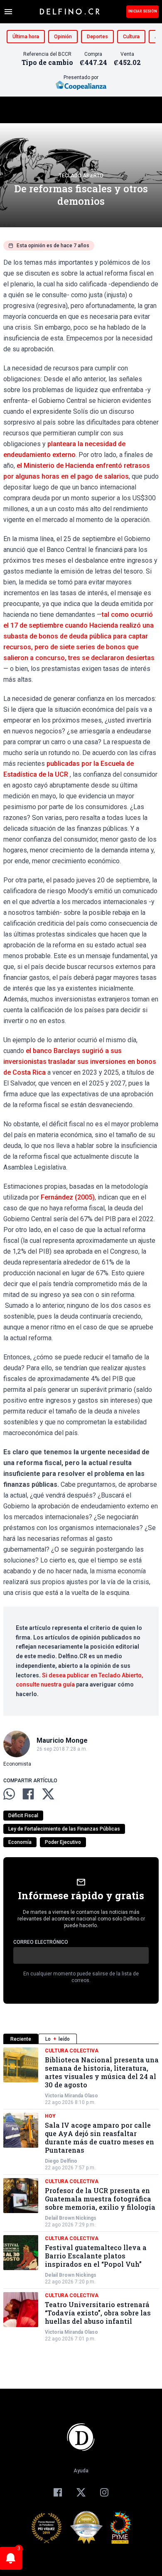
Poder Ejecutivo (63, 1842)
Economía (20, 1842)
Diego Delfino (61, 2161)
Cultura (131, 37)
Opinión (63, 37)
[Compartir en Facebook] (28, 1794)
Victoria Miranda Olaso (71, 2096)
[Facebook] (58, 2492)
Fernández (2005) (68, 1197)
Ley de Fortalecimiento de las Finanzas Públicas (64, 1829)
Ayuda (81, 2471)
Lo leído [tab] (58, 2039)
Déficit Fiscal (23, 1816)
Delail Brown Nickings (71, 2218)
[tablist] (81, 2039)
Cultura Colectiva (72, 2051)
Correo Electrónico (41, 1942)
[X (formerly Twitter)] (81, 2492)
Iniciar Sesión (142, 11)
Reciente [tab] (21, 2039)
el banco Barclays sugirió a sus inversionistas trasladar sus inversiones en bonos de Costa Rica (80, 1062)
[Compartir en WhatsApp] (9, 1794)
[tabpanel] (81, 2195)
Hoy (50, 2116)
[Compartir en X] (48, 1794)
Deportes (97, 37)
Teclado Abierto (81, 176)
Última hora (26, 37)
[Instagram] (104, 2492)
